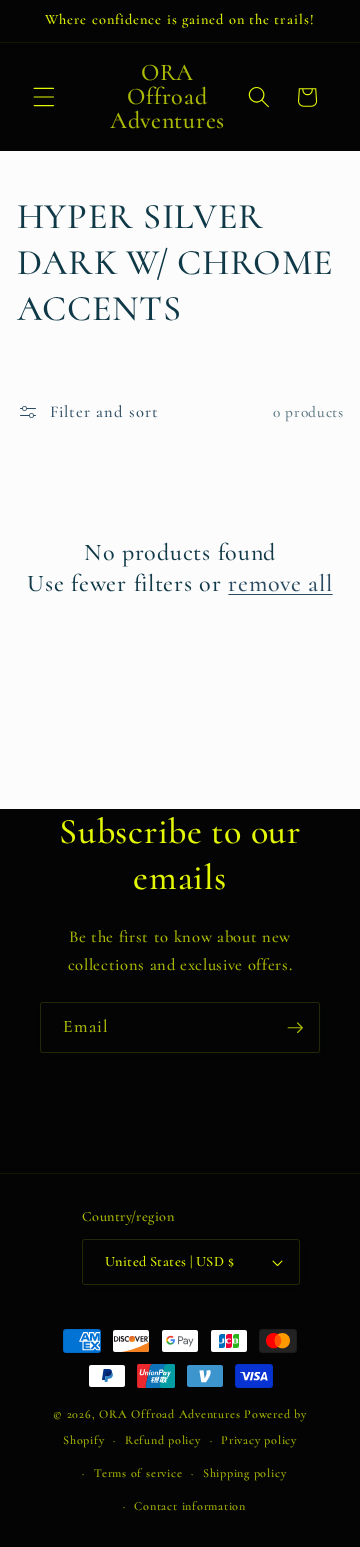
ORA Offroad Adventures (169, 1414)
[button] (44, 97)
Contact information (190, 1506)
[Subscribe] (295, 1028)
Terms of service (138, 1473)
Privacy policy (259, 1440)
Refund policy (163, 1440)
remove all (280, 583)
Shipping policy (245, 1473)
